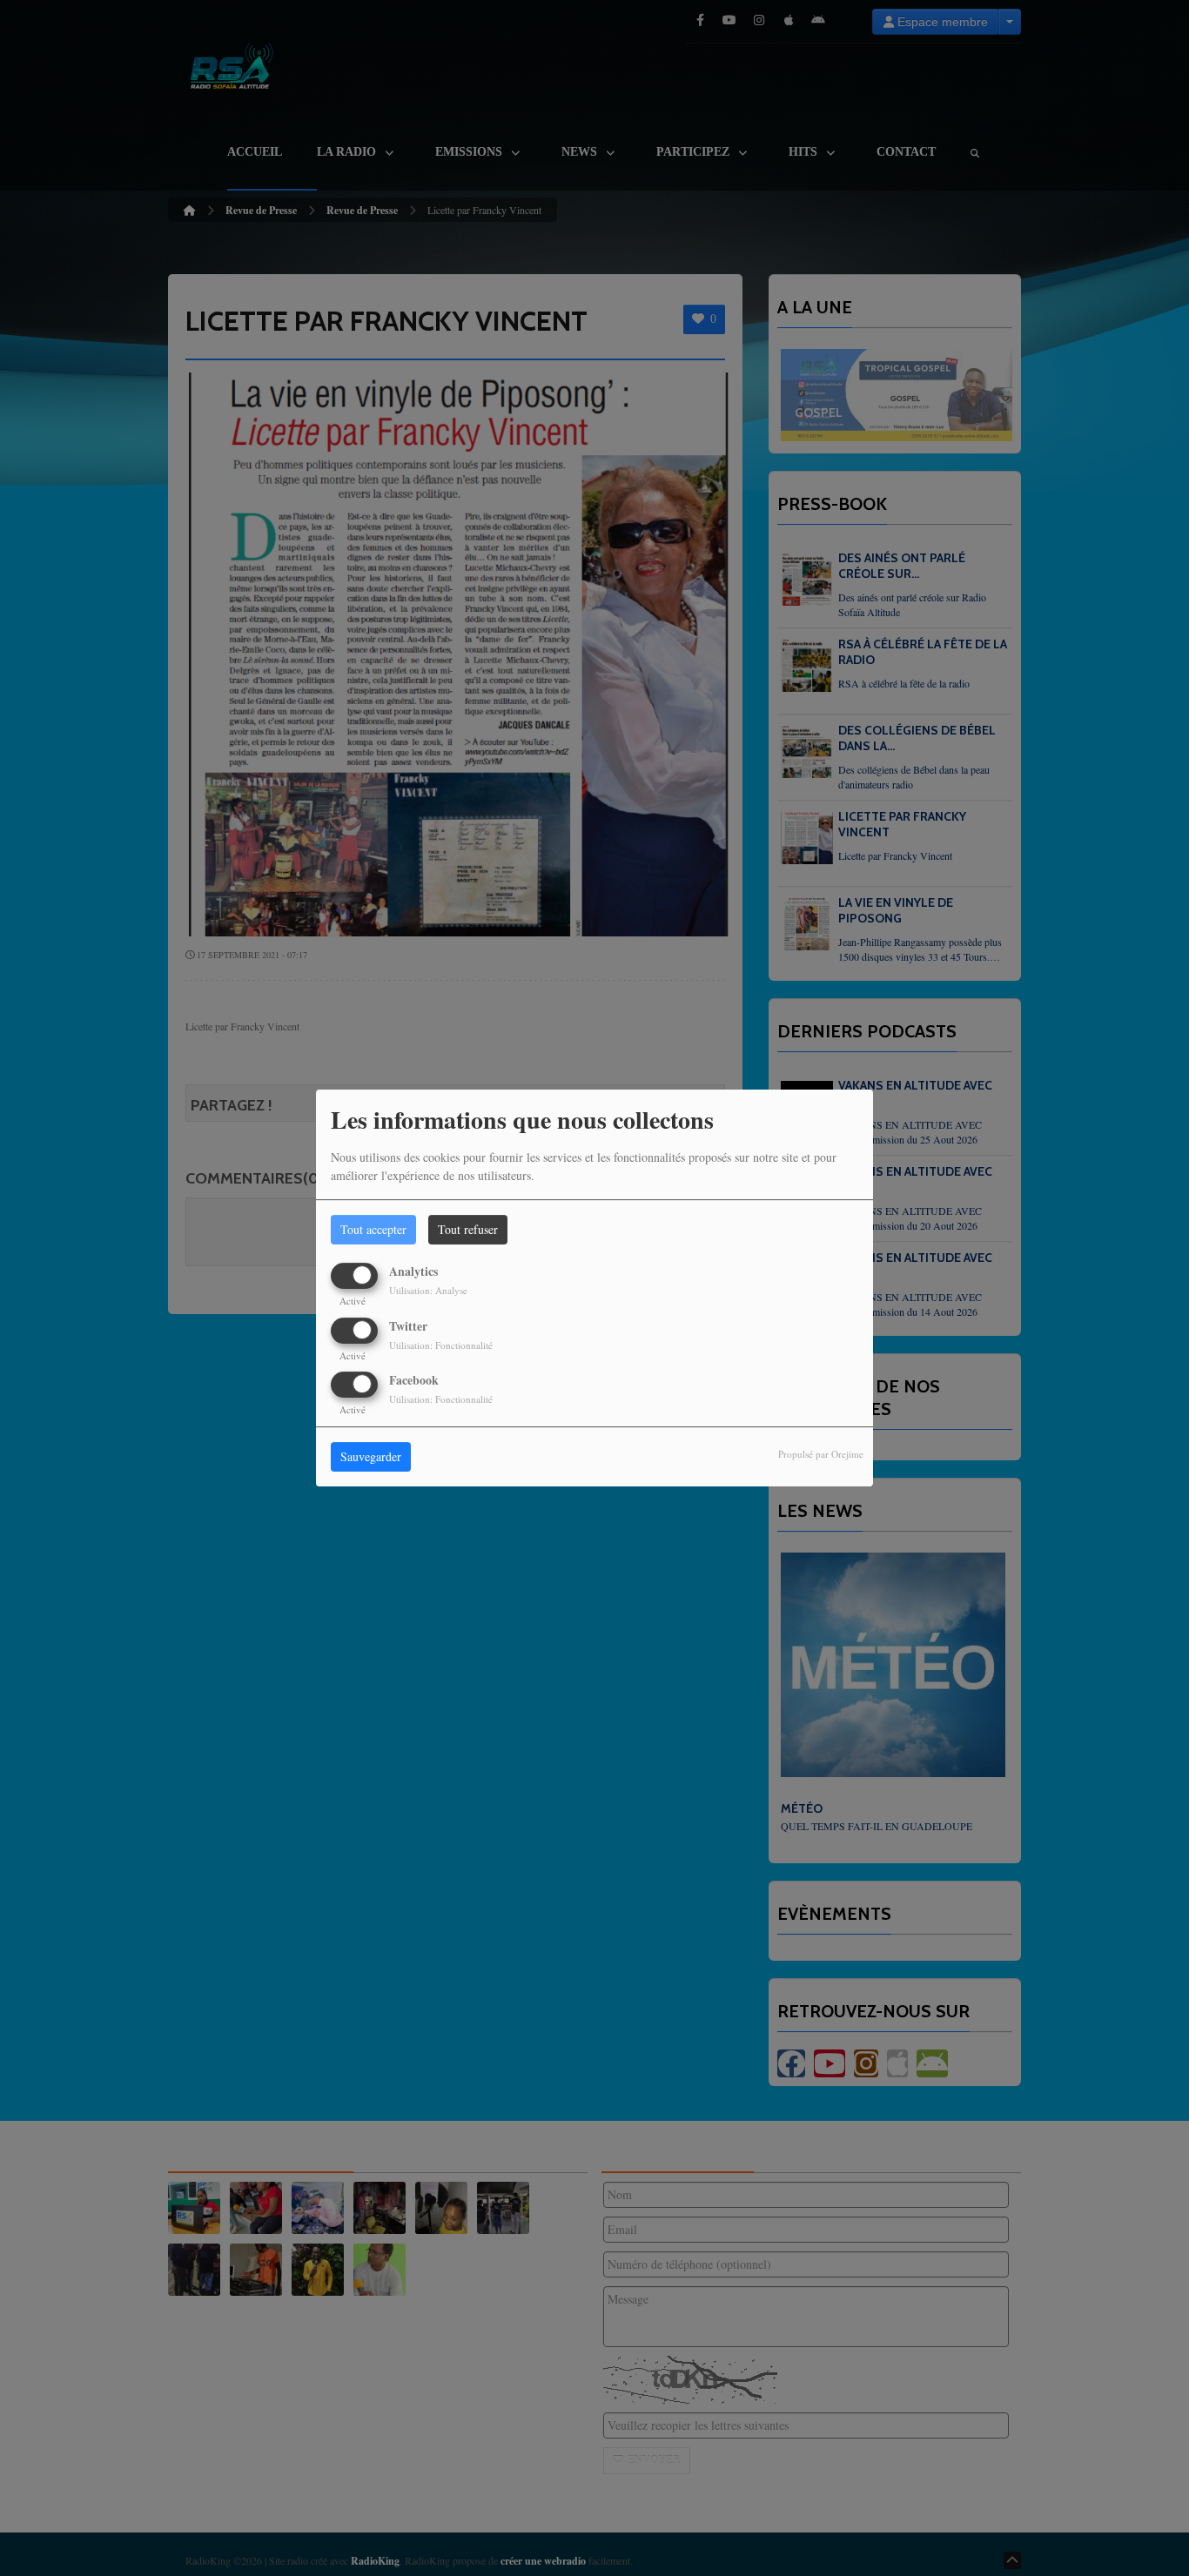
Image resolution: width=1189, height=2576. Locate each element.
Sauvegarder (371, 1456)
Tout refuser (468, 1229)
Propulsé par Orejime (821, 1454)
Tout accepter (373, 1229)
